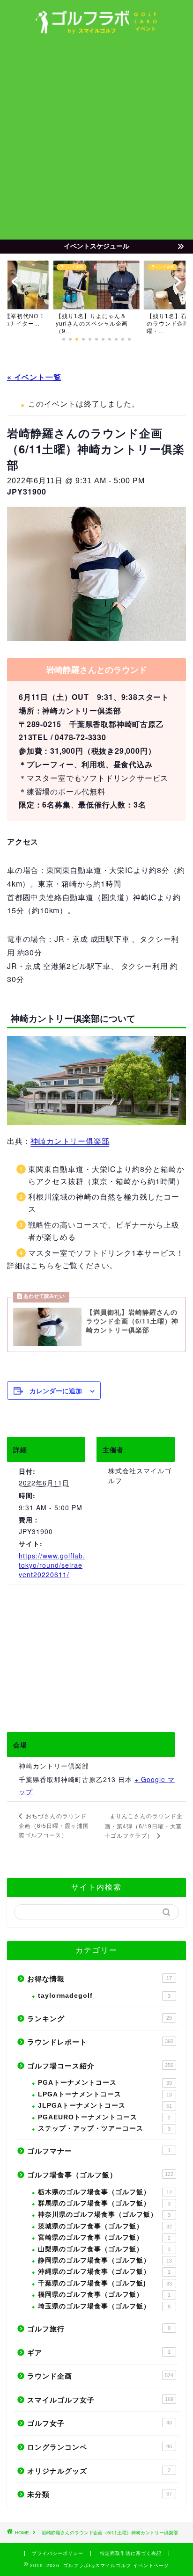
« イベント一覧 (34, 377)
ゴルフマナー (99, 2151)
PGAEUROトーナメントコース (104, 2117)
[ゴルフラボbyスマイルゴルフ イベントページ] (97, 31)
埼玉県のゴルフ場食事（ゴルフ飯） (104, 2306)
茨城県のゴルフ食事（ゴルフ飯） (105, 2226)
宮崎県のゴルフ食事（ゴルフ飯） (104, 2238)
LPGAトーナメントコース (105, 2094)
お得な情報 (100, 1979)
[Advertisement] (96, 138)
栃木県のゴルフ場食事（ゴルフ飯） (105, 2192)
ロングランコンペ (100, 2447)
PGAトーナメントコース (105, 2083)
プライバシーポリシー (58, 2553)
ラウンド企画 (100, 2376)
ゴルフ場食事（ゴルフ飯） (100, 2175)
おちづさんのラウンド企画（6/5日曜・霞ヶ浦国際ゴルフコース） (54, 1825)
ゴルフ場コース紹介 (100, 2066)
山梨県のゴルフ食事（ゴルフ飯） (104, 2249)
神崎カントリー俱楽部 (70, 1141)
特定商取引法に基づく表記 (131, 2553)
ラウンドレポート (100, 2042)
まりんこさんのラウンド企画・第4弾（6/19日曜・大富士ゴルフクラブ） (144, 1825)
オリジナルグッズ (99, 2471)
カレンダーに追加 (56, 1390)
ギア (99, 2353)
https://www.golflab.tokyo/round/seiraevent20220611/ (52, 1565)
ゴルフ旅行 (99, 2329)
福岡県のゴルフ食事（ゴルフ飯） (104, 2295)
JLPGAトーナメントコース (105, 2106)
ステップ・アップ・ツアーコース (104, 2128)
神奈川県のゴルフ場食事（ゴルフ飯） (104, 2215)
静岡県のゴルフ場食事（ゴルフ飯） (105, 2260)
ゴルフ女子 (100, 2423)
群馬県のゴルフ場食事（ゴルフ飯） (104, 2203)
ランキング (100, 2019)
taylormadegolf (104, 1996)
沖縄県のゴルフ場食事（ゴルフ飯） (104, 2272)
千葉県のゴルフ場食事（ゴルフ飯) (105, 2283)
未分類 (100, 2494)
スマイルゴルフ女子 (100, 2400)
